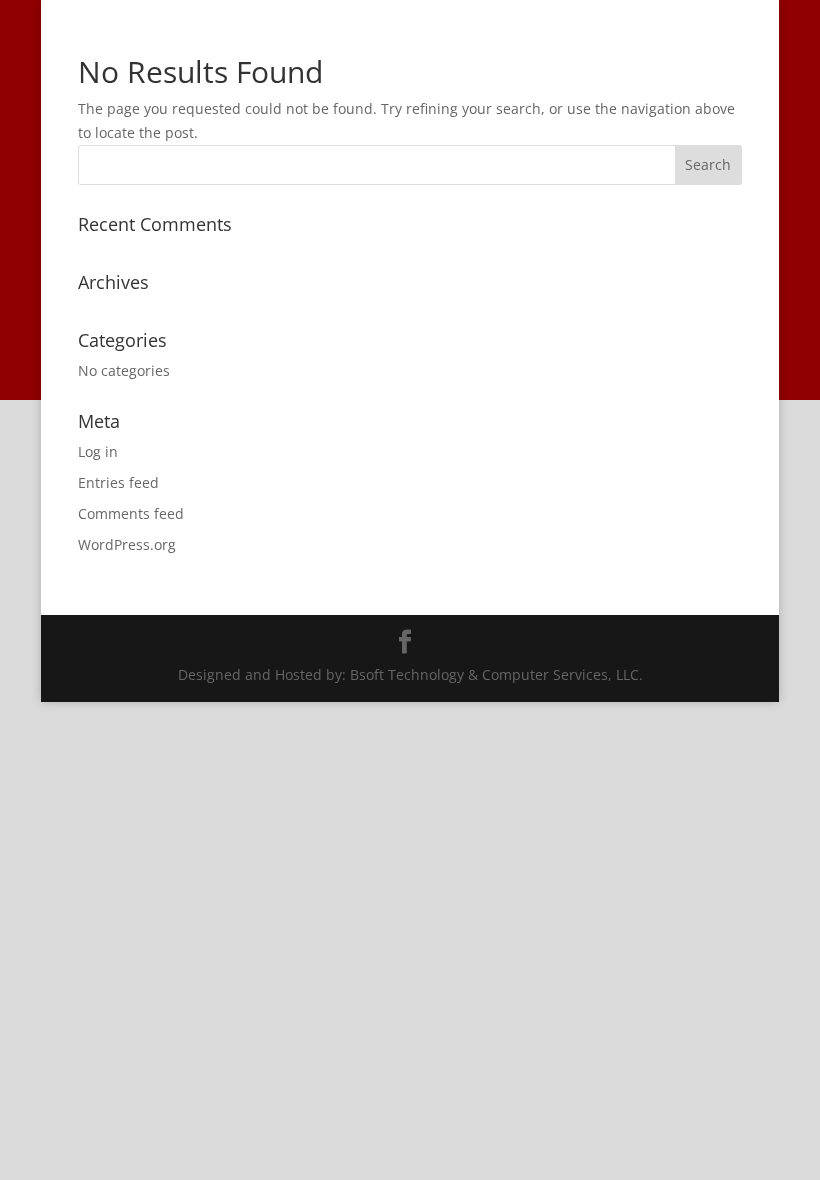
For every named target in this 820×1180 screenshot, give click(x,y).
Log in (98, 451)
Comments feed (131, 513)
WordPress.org (127, 544)
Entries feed (118, 482)
